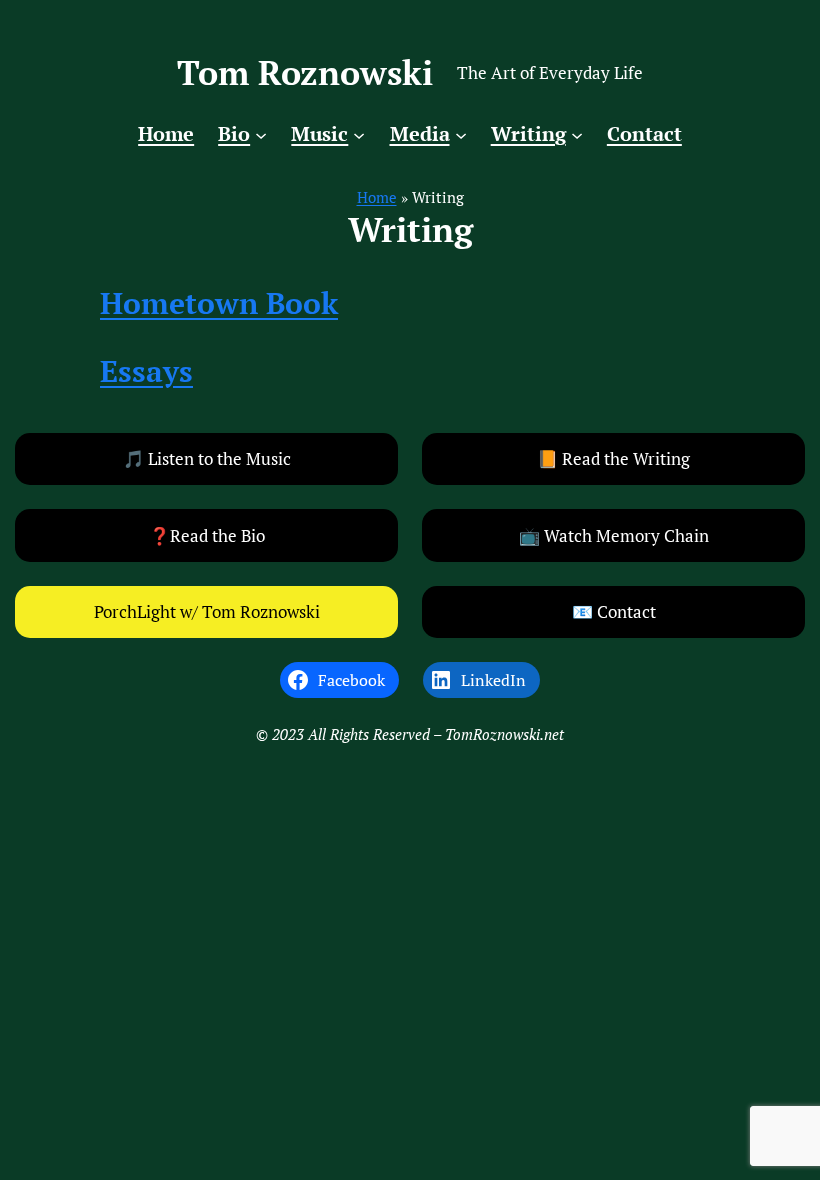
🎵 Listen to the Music (207, 458)
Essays (146, 370)
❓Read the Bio (207, 535)
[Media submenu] (461, 134)
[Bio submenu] (261, 134)
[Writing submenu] (577, 134)
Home (377, 197)
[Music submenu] (359, 134)
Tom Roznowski (305, 72)
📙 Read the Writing (613, 458)
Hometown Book (219, 302)
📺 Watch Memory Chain (614, 535)
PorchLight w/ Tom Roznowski (207, 611)
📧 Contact (614, 611)
